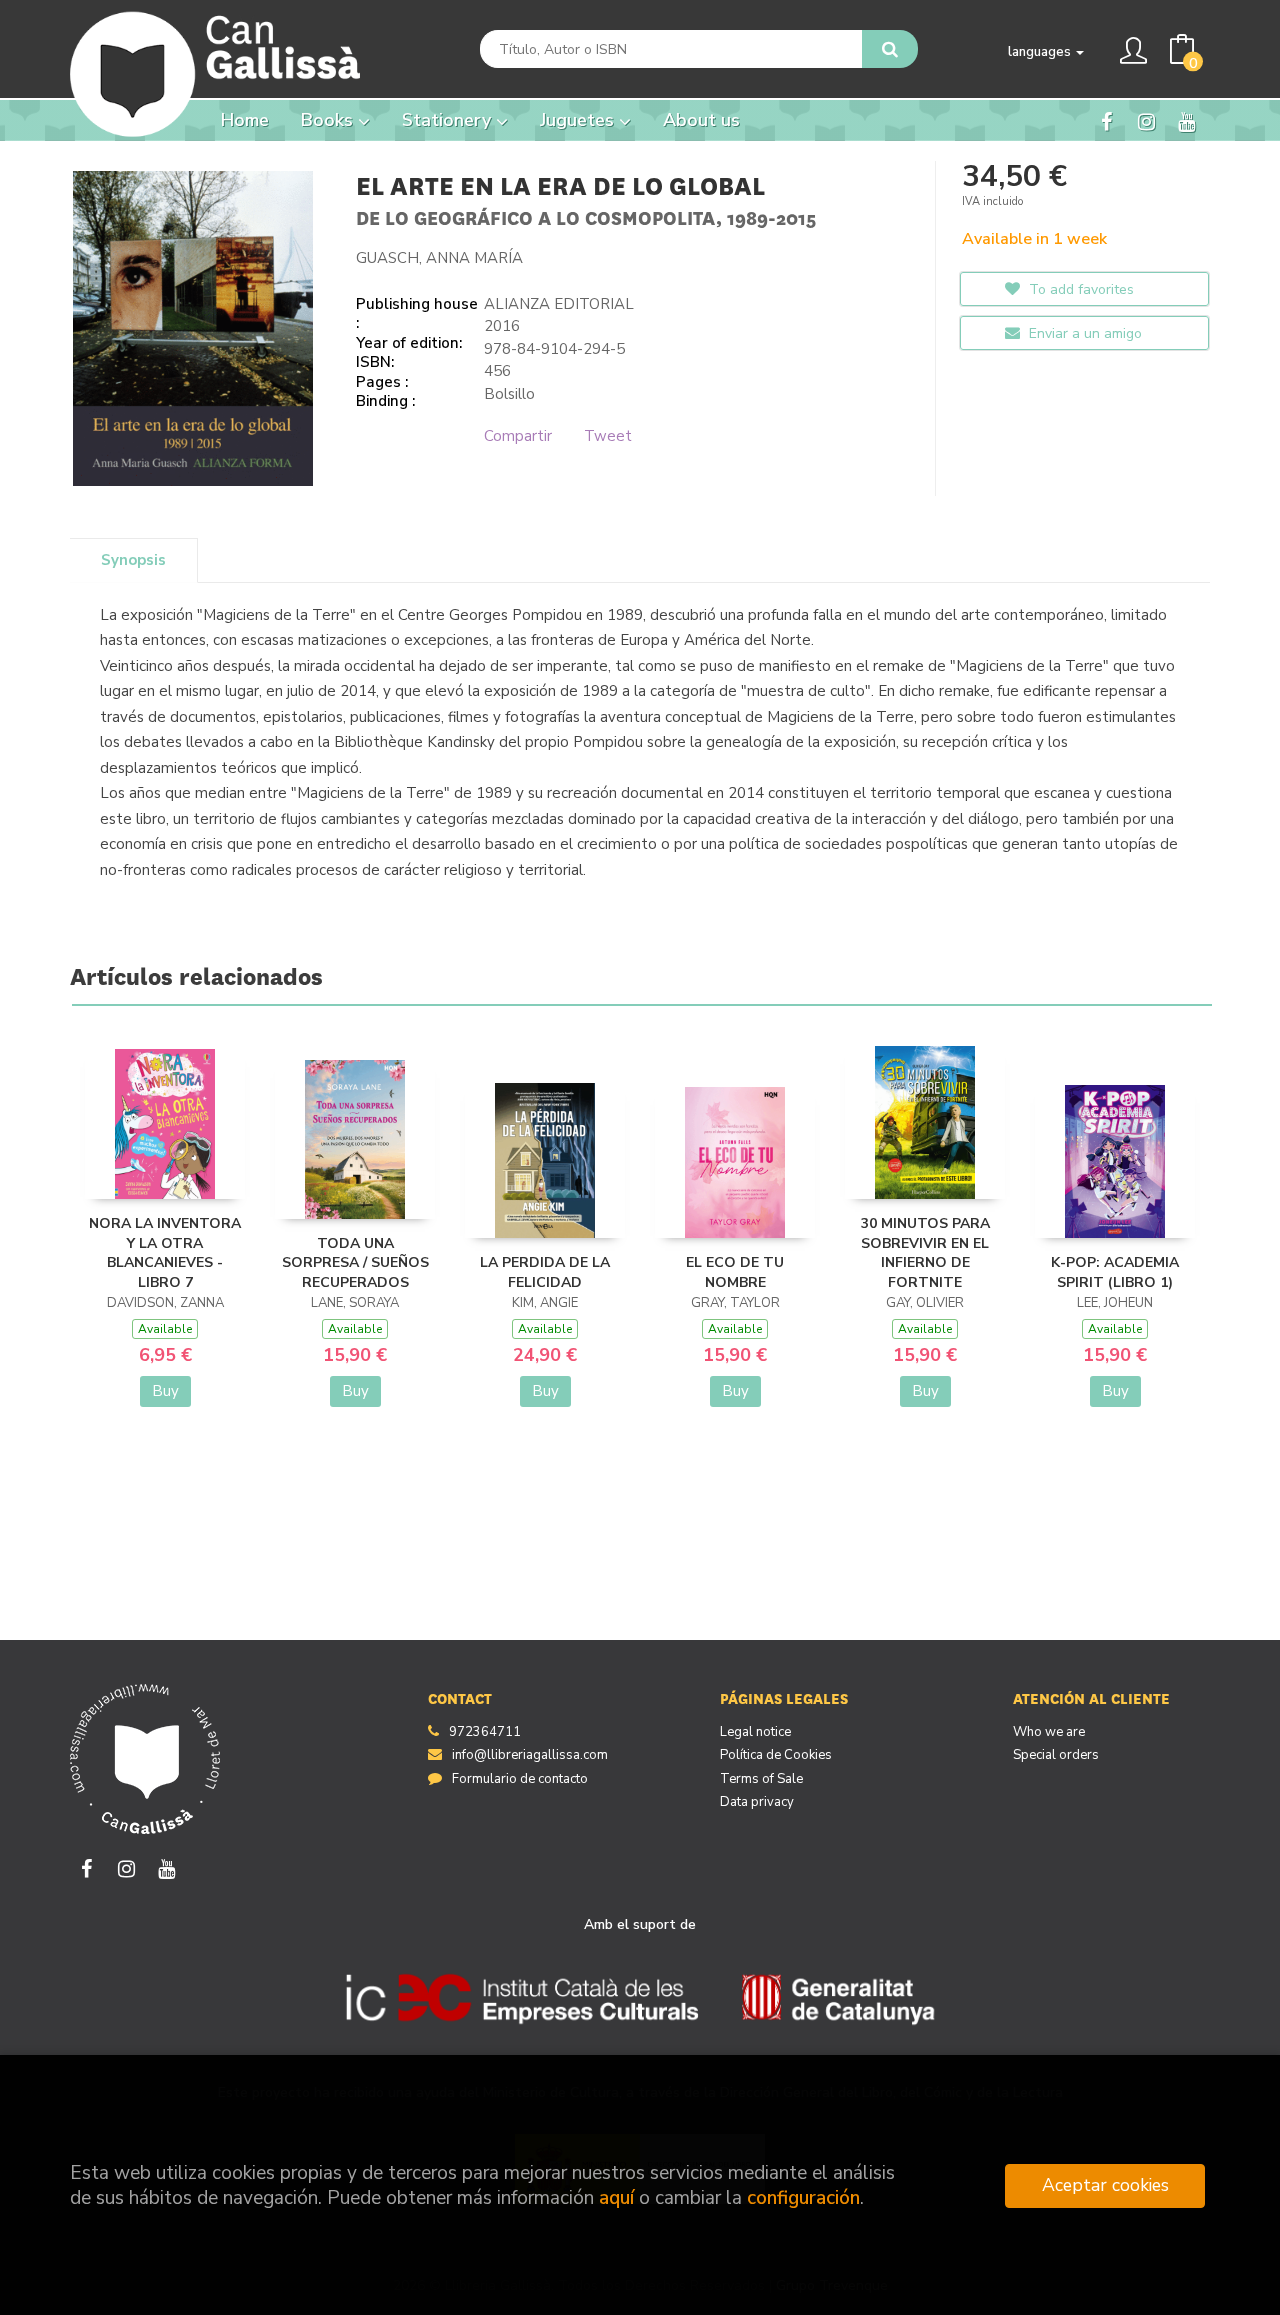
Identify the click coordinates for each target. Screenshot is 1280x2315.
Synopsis (133, 560)
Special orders (1056, 1755)
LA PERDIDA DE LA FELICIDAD (545, 1272)
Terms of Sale (761, 1779)
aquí (616, 2198)
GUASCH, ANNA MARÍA (439, 258)
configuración (803, 2198)
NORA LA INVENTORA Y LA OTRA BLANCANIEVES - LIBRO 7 (165, 1253)
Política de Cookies (776, 1755)
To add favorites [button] (1079, 289)
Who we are (1049, 1732)
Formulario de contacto (520, 1779)
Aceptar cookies (1105, 2185)
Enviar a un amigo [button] (1083, 333)
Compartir (518, 436)
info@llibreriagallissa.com (530, 1755)
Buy (165, 1391)
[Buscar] (890, 49)
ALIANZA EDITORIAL (559, 304)
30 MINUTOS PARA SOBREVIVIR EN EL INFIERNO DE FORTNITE (925, 1253)
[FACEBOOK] (1106, 121)
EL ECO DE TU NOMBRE (735, 1272)
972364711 (485, 1732)
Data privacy (757, 1802)
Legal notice (755, 1732)
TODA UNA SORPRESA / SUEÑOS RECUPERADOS (355, 1263)
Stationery (449, 120)
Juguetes (579, 120)
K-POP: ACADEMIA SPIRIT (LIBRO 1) (1115, 1272)
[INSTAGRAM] (1146, 121)
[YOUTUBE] (1186, 121)
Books (329, 120)
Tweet (608, 436)
